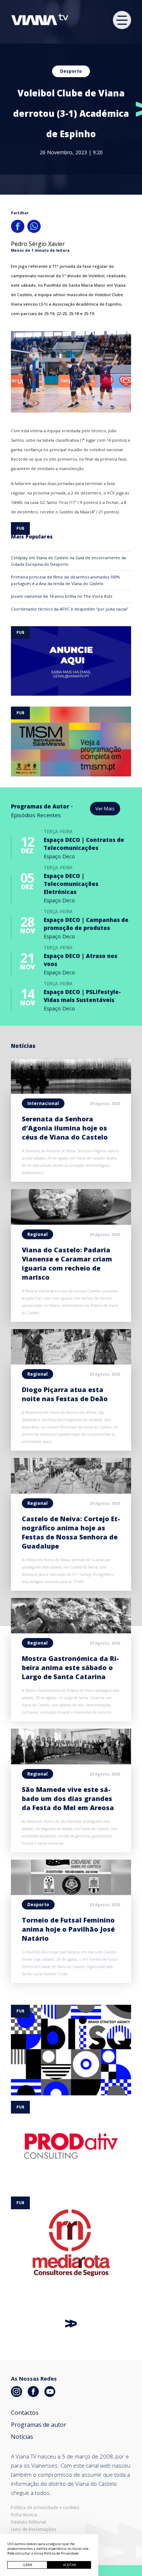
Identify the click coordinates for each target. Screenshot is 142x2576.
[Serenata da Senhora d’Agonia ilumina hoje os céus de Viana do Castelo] (71, 1092)
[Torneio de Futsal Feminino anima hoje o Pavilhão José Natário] (71, 1893)
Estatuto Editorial (28, 2522)
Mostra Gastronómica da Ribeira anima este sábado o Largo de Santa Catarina (70, 1667)
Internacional (43, 1103)
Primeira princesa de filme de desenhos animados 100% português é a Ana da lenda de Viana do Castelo (66, 580)
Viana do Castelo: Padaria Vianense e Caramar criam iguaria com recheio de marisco (67, 1263)
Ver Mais (105, 808)
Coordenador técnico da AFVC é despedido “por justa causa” (70, 609)
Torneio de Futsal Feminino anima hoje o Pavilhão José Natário (68, 1929)
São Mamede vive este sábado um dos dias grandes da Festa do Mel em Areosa (68, 1798)
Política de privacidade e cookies (45, 2508)
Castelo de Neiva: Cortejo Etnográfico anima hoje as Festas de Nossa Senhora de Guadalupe (71, 1532)
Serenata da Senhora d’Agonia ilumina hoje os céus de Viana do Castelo (65, 1128)
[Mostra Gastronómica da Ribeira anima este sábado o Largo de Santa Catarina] (71, 1631)
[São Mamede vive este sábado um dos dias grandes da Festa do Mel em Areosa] (71, 1762)
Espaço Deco (59, 856)
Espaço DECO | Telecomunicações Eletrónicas (71, 884)
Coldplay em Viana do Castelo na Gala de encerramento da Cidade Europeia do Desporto (68, 561)
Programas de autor (39, 2425)
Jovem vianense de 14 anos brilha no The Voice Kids (62, 596)
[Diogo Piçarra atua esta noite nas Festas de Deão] (71, 1362)
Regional (38, 1234)
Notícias (22, 2437)
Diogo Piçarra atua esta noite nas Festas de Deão (65, 1394)
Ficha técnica (24, 2515)
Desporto (71, 71)
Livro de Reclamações (33, 2529)
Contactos (25, 2413)
